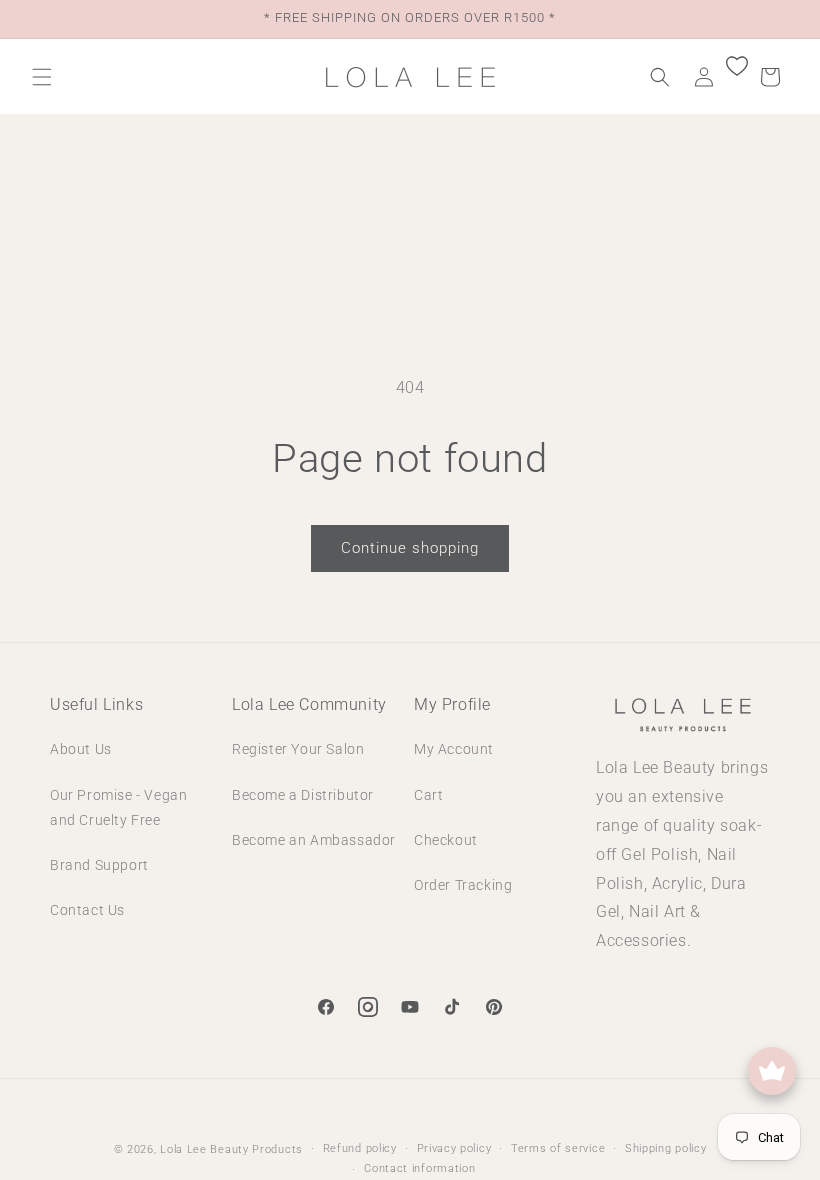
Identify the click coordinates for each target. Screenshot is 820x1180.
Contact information (419, 1168)
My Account (454, 749)
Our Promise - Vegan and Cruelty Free (118, 807)
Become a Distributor (303, 795)
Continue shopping (410, 548)
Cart (428, 795)
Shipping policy (666, 1148)
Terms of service (558, 1148)
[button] (42, 77)
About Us (81, 749)
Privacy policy (454, 1148)
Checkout (446, 840)
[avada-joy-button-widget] (772, 1071)
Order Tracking (463, 885)
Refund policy (360, 1148)
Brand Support (99, 865)
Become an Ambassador (314, 840)
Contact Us (87, 910)
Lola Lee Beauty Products (231, 1149)
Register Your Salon (298, 749)
